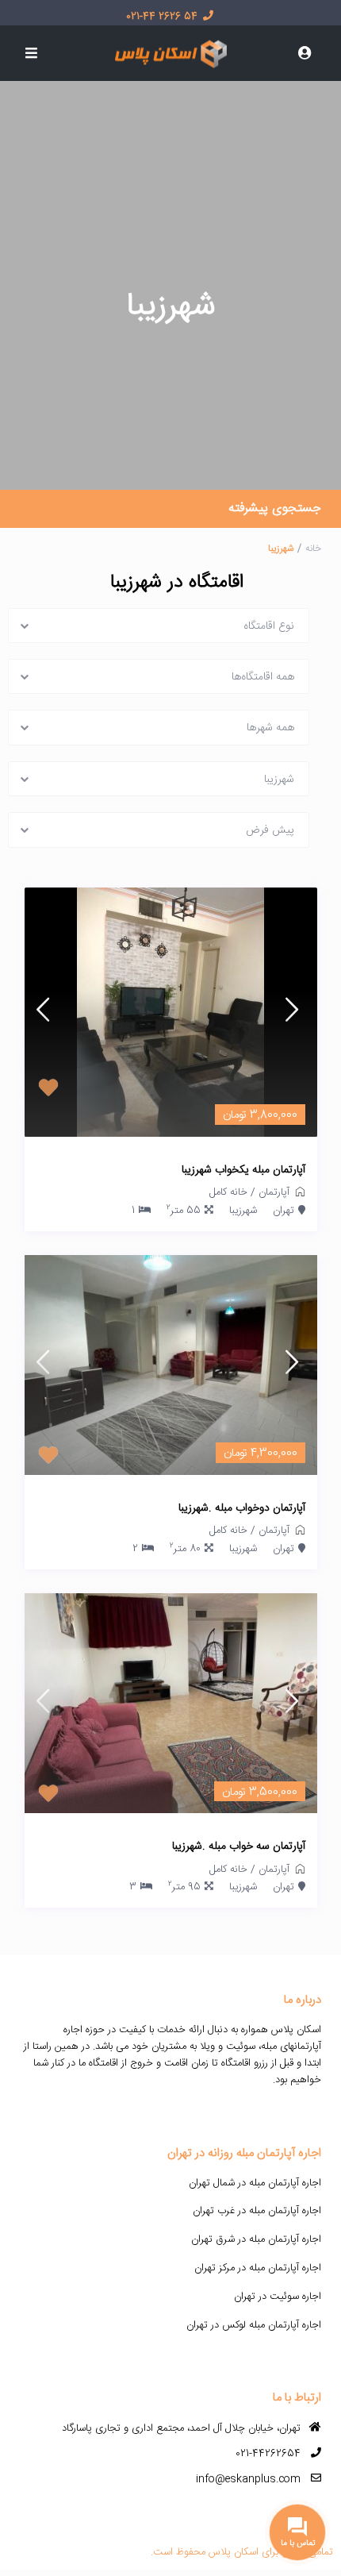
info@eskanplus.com (248, 2479)
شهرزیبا (243, 1211)
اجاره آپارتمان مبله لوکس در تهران (254, 2325)
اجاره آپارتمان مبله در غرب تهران (257, 2211)
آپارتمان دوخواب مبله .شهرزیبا (242, 1509)
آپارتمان (274, 1192)
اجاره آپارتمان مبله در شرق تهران (256, 2239)
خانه (313, 549)
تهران (284, 1211)
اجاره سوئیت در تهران (278, 2297)
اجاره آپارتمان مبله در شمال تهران (255, 2183)
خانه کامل (228, 1192)
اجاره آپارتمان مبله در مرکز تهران (258, 2268)
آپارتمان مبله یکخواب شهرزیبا (243, 1171)
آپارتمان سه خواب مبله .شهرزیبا (239, 1847)
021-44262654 (268, 2454)
